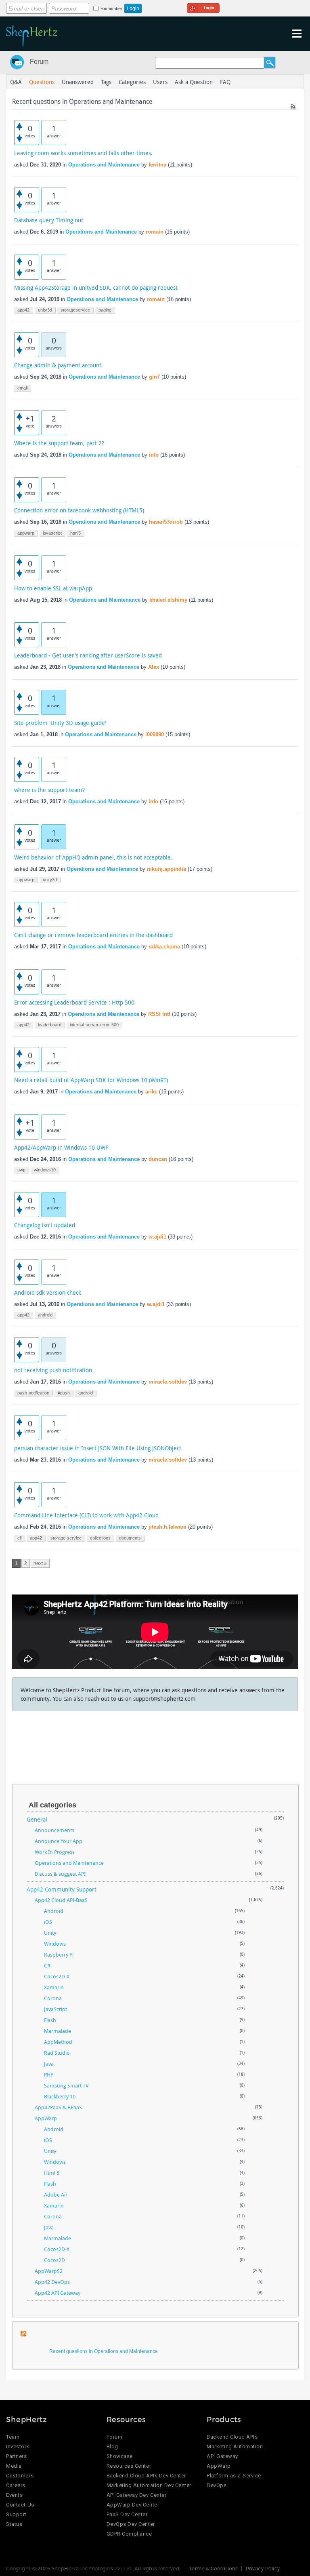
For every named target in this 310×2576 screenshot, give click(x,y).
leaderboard (50, 1025)
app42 (23, 310)
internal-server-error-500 (94, 1025)
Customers (20, 2476)
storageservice (75, 310)
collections (100, 1538)
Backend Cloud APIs (232, 2437)
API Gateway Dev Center (136, 2495)
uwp (21, 1170)
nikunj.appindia (167, 869)
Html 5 (52, 2173)
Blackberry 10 (60, 2096)
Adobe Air (56, 2195)
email (22, 388)
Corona (53, 1998)
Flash (50, 2020)
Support (16, 2514)
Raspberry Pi (59, 1955)
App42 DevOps (52, 2282)
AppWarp (46, 2118)
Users (160, 82)
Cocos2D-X (57, 1976)
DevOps (217, 2485)
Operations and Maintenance (104, 165)
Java (49, 2064)
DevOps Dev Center (131, 2524)
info (154, 455)
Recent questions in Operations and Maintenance (104, 2351)
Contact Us (20, 2505)
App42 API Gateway (58, 2293)
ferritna (157, 165)
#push (64, 1393)
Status (14, 2524)
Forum (39, 62)
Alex (154, 667)
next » (40, 1563)
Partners (16, 2456)
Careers (16, 2485)
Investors (18, 2446)
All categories (52, 1805)
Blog (112, 2446)
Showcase (120, 2456)
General (37, 1819)
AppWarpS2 (49, 2271)
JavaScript (56, 2009)
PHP (49, 2075)
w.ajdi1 (157, 1237)
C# (47, 1965)
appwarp (26, 533)
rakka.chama (164, 947)
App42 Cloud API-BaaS (61, 1900)
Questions (42, 82)
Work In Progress (55, 1852)
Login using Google (203, 7)
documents (130, 1538)
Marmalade (58, 2031)
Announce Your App (59, 1841)
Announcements (54, 1830)
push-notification (33, 1393)
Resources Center (129, 2466)
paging (105, 310)
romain (155, 232)
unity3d (45, 310)
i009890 (155, 734)
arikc (151, 1092)
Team (13, 2437)
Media (14, 2466)
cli (19, 1538)
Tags (106, 82)
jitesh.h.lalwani (168, 1527)
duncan (158, 1159)
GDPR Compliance (129, 2534)
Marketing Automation (235, 2446)
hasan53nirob (166, 522)
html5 (75, 533)
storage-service (66, 1538)
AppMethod (58, 2042)
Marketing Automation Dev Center (149, 2485)
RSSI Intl (159, 1014)
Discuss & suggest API (60, 1874)
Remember (111, 8)
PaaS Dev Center (127, 2514)
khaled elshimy (168, 600)
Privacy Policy (263, 2568)
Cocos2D (54, 2260)
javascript (52, 533)
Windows (55, 1944)
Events (14, 2495)
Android (54, 1911)
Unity (50, 1933)
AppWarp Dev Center (133, 2505)
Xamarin (54, 1987)
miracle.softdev (168, 1382)
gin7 (154, 377)
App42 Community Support (62, 1889)
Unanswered (78, 82)
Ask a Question (194, 82)
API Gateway (222, 2456)
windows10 (45, 1170)
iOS (48, 1922)
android (45, 1315)
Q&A (16, 82)
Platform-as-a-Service (234, 2476)
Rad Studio (57, 2053)
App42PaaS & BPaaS (58, 2107)
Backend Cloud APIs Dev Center (146, 2476)
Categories (132, 82)
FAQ (225, 82)
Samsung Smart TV (66, 2085)
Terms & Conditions (214, 2568)
